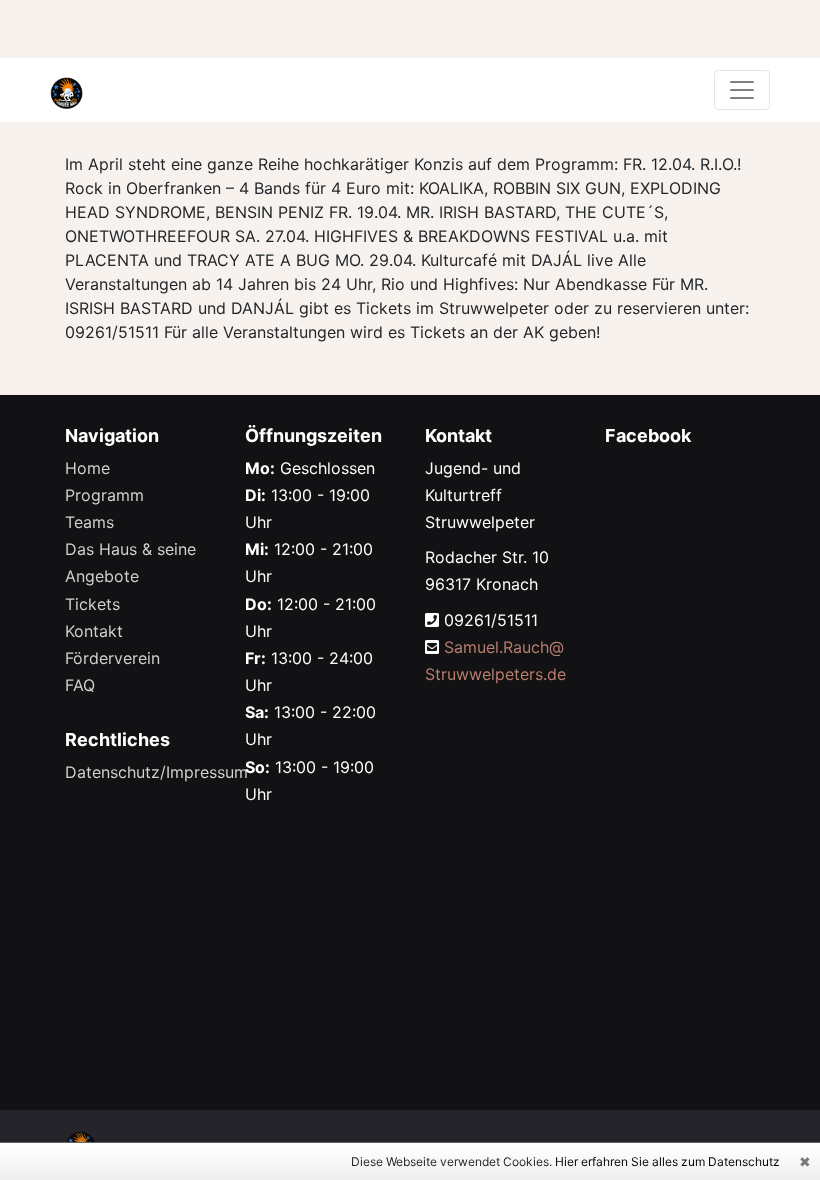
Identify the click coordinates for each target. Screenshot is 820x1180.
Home (87, 468)
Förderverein (112, 658)
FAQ (80, 685)
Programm (104, 495)
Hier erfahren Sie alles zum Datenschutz (667, 1161)
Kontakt (94, 631)
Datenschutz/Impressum (156, 772)
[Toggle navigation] (742, 90)
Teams (89, 522)
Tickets (92, 604)
